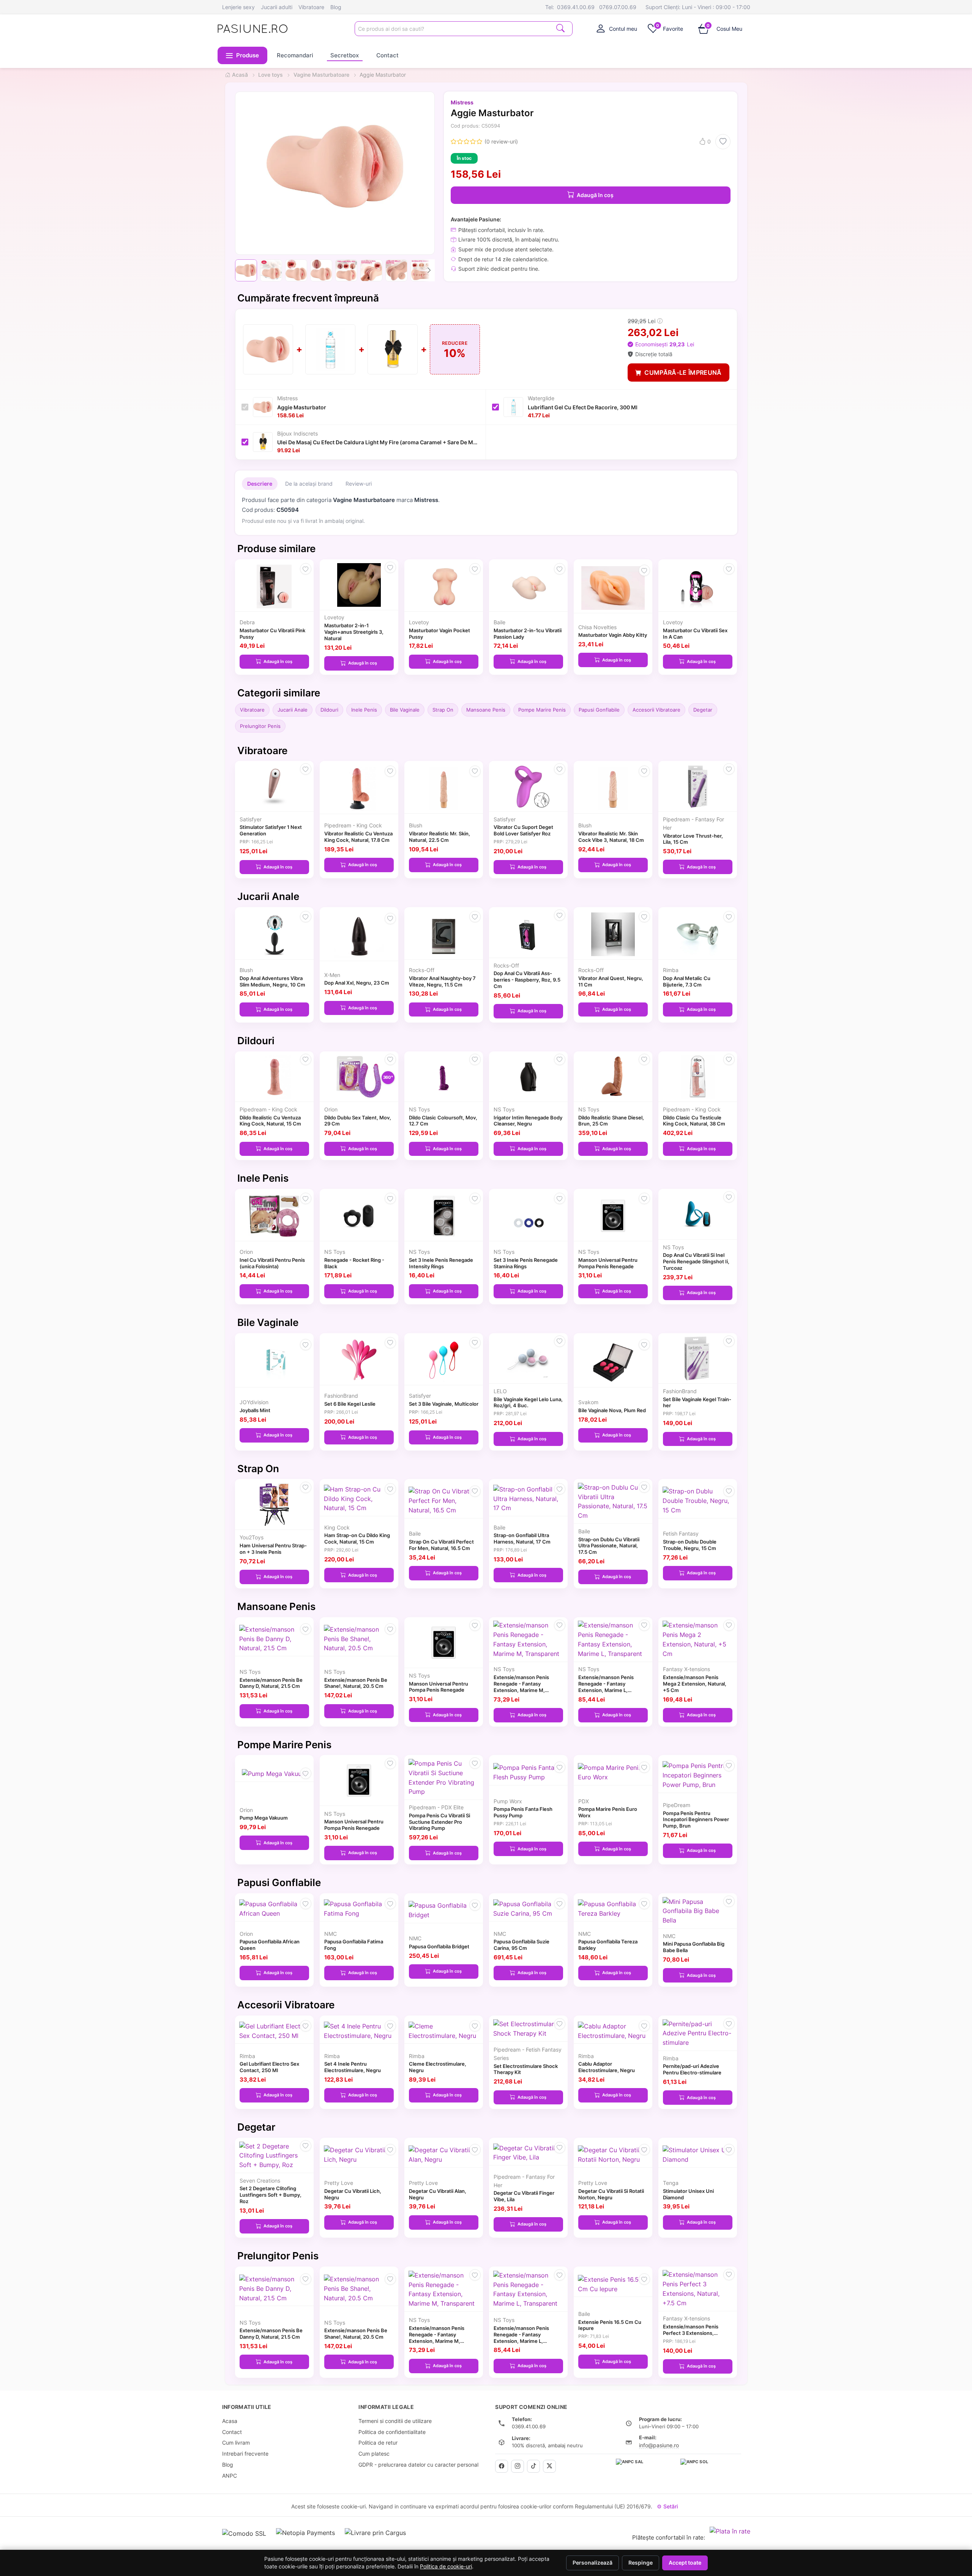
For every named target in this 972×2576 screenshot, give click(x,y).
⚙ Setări (667, 2506)
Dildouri (329, 710)
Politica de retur (378, 2443)
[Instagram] (518, 2466)
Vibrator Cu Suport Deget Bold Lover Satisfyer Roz (523, 830)
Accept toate (685, 2563)
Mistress (462, 102)
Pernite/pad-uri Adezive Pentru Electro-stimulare (692, 2069)
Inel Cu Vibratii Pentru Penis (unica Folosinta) (272, 1263)
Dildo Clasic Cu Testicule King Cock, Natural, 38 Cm (694, 1121)
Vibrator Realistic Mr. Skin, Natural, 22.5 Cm (439, 837)
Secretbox (345, 55)
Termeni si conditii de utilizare (395, 2421)
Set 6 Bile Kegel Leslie (350, 1404)
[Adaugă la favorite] (723, 142)
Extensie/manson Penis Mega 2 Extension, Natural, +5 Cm (695, 1684)
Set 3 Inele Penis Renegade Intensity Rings (441, 1263)
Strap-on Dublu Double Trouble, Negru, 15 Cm (690, 1545)
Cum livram (236, 2443)
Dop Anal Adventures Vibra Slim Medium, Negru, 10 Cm (272, 981)
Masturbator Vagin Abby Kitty (613, 635)
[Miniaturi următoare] (429, 270)
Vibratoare (311, 7)
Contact (387, 55)
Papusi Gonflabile (599, 710)
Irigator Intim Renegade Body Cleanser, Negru (528, 1121)
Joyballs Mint (255, 1410)
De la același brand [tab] (309, 484)
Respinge (641, 2563)
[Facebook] (502, 2466)
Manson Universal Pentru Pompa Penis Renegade (608, 1263)
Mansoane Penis (486, 710)
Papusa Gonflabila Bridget (439, 1946)
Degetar (703, 710)
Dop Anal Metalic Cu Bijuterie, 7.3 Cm (687, 981)
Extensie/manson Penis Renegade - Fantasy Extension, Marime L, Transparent (606, 1687)
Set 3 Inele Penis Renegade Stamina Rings (526, 1263)
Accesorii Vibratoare (656, 710)
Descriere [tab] (260, 484)
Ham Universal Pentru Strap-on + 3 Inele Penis (273, 1549)
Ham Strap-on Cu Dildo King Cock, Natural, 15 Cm (357, 1538)
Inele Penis (364, 710)
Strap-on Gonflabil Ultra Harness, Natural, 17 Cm (522, 1538)
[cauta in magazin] (560, 28)
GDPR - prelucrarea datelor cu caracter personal (418, 2465)
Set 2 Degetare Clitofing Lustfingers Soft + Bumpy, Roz (271, 2195)
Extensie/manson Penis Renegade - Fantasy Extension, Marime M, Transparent (521, 1687)
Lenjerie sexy (238, 7)
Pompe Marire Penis (542, 710)
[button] (243, 55)
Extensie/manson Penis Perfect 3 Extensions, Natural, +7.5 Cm (691, 2333)
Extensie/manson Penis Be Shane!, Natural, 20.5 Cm (356, 1683)
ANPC (230, 2476)
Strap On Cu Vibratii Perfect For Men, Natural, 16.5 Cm (441, 1545)
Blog (336, 7)
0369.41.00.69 (576, 7)
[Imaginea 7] (396, 270)
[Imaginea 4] (321, 270)
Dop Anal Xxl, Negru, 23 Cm (357, 983)
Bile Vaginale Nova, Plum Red (612, 1410)
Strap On (443, 710)
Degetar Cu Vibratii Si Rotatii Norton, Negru (611, 2194)
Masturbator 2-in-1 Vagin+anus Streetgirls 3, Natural (354, 632)
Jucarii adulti (277, 7)
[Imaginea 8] (421, 270)
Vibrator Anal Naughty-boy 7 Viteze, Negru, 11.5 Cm (442, 981)
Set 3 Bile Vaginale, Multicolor (444, 1404)
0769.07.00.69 (618, 7)
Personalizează (593, 2563)
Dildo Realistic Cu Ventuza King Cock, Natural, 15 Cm (270, 1121)
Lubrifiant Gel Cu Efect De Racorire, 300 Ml (583, 407)
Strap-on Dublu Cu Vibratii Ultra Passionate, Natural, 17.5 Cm (609, 1546)
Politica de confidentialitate (392, 2432)
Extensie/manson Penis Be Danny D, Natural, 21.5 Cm (271, 1683)
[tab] (617, 28)
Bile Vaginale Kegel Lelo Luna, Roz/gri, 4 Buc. (528, 1402)
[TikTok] (533, 2466)
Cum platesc (374, 2454)
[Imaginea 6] (371, 270)
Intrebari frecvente (245, 2454)
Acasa (230, 2421)
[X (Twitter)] (549, 2466)
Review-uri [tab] (359, 484)
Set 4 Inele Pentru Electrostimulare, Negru (353, 2067)
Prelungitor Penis (260, 726)
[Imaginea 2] (271, 270)
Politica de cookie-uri (446, 2567)
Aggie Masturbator (302, 407)
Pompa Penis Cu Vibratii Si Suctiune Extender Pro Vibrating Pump (439, 1822)
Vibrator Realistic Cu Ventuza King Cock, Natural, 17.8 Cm (358, 837)
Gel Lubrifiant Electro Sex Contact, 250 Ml (269, 2067)
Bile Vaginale (405, 710)
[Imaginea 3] (296, 270)
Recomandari (295, 55)
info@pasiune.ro (659, 2445)
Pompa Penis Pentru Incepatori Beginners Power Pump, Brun (696, 1820)
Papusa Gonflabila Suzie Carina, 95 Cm (522, 1945)
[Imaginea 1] (246, 270)
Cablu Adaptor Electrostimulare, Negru (607, 2067)
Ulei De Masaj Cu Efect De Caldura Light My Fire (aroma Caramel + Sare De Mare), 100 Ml (378, 442)
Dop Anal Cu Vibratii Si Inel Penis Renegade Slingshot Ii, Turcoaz (696, 1261)
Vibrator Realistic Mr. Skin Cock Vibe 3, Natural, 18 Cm (611, 837)
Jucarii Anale (293, 710)
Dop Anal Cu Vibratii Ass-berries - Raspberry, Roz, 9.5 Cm (527, 980)
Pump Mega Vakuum (264, 1818)
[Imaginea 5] (346, 270)
